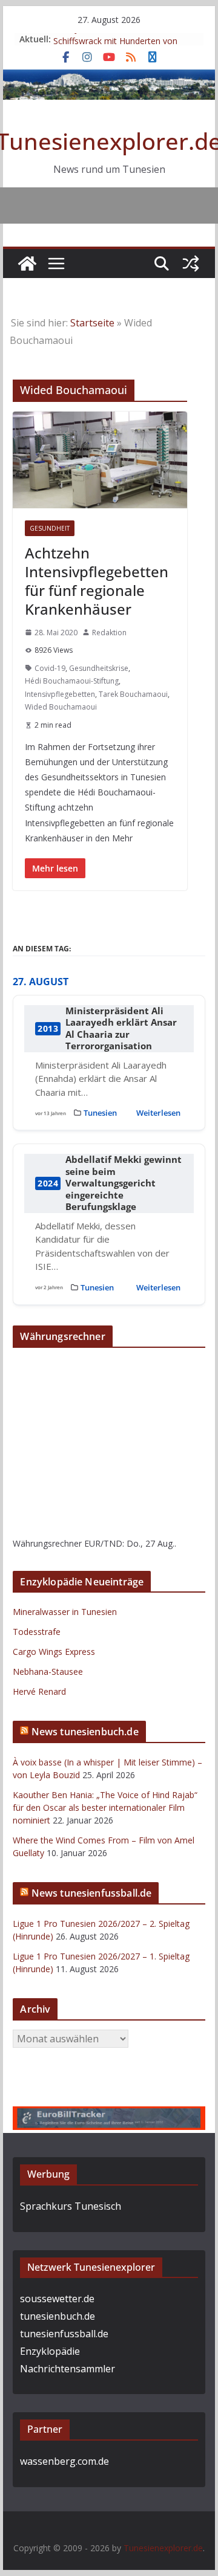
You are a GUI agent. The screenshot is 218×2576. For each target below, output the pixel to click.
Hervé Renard (39, 1692)
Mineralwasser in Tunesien (65, 1612)
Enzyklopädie (50, 2352)
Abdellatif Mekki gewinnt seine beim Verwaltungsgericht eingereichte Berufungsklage (124, 1184)
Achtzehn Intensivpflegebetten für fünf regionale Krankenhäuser (97, 581)
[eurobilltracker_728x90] (109, 2116)
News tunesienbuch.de (85, 1732)
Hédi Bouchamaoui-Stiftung (72, 681)
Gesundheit (50, 528)
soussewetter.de (57, 2300)
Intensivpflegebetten (60, 694)
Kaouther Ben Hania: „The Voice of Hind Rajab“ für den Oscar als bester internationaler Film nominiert (105, 1808)
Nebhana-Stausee (48, 1672)
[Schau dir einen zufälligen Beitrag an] (191, 264)
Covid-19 (50, 668)
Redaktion (109, 633)
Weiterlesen (158, 1113)
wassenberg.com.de (64, 2462)
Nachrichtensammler (68, 2370)
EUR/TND (103, 1544)
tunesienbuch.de (58, 2317)
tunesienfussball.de (64, 2335)
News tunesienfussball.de (92, 1894)
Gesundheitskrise (99, 668)
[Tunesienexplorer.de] (27, 264)
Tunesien (100, 1113)
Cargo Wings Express (54, 1652)
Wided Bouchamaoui (61, 707)
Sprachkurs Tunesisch (71, 2207)
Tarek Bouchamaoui (133, 694)
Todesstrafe (37, 1632)
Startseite (92, 323)
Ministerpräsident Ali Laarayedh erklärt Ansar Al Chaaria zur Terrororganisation (121, 1029)
